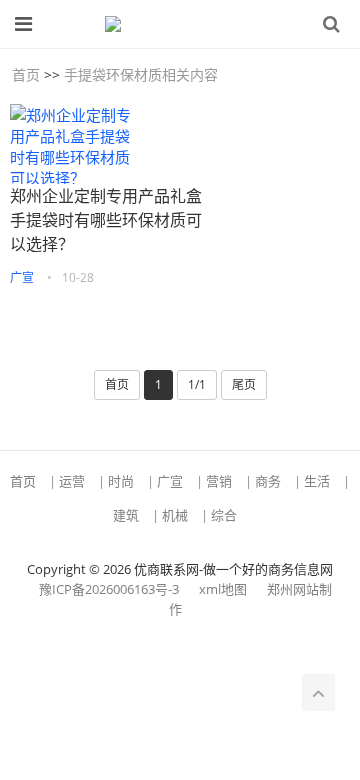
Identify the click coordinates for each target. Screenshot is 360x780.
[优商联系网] (170, 24)
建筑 (126, 515)
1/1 (197, 384)
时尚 (121, 481)
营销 (219, 481)
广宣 (22, 277)
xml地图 (223, 589)
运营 (72, 481)
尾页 (244, 384)
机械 (175, 515)
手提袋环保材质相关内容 (141, 74)
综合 (224, 515)
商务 (268, 481)
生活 (317, 481)
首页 (26, 74)
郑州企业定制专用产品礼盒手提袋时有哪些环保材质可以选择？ (106, 220)
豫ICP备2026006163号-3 (109, 589)
